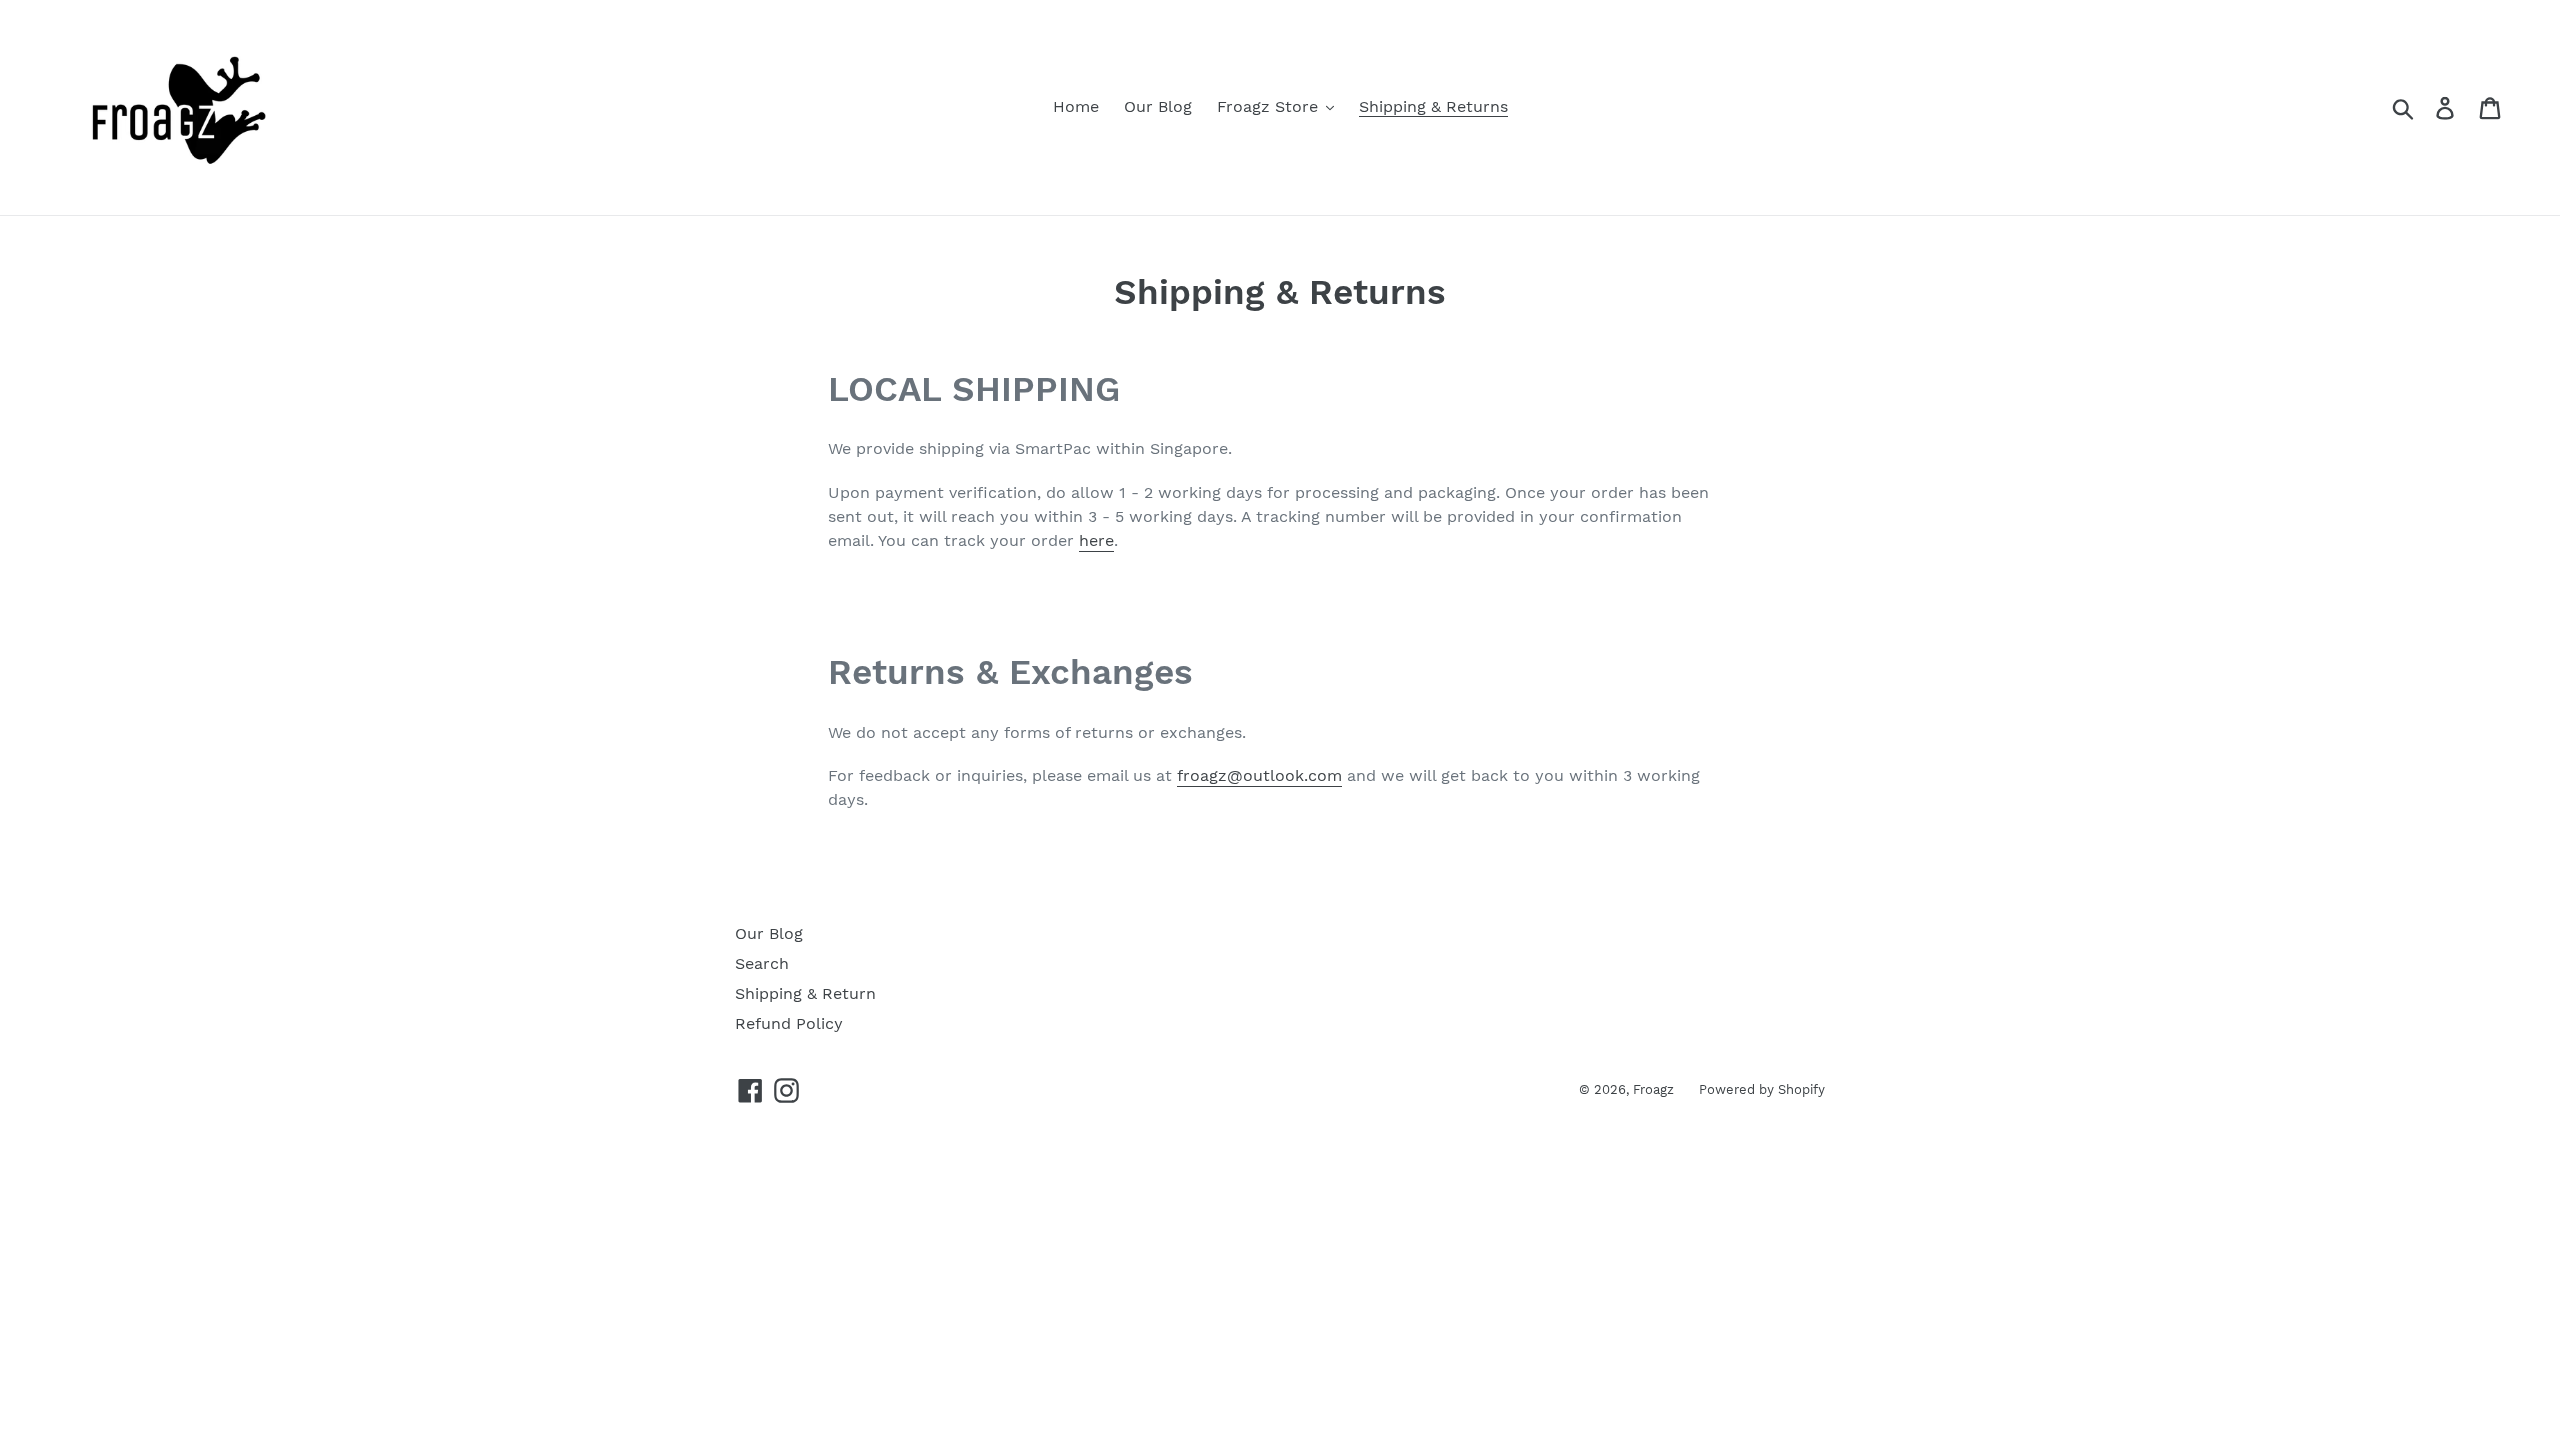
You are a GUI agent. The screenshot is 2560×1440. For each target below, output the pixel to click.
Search (762, 963)
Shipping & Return (805, 993)
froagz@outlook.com (1259, 775)
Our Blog (769, 933)
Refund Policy (789, 1023)
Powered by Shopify (1762, 1089)
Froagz (1653, 1089)
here (1096, 540)
